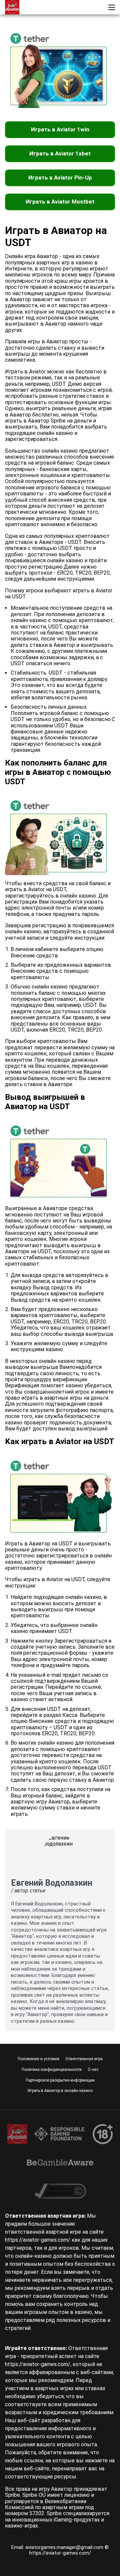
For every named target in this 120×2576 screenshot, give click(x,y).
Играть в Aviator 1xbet (60, 153)
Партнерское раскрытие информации (60, 2080)
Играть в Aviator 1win (60, 129)
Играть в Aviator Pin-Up (60, 178)
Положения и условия (38, 2059)
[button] (112, 7)
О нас (93, 2070)
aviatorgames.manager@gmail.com (65, 2547)
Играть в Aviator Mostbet (60, 202)
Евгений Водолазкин (52, 1883)
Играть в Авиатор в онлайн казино (60, 2091)
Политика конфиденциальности (52, 2070)
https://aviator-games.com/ (60, 2553)
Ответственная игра (84, 2059)
